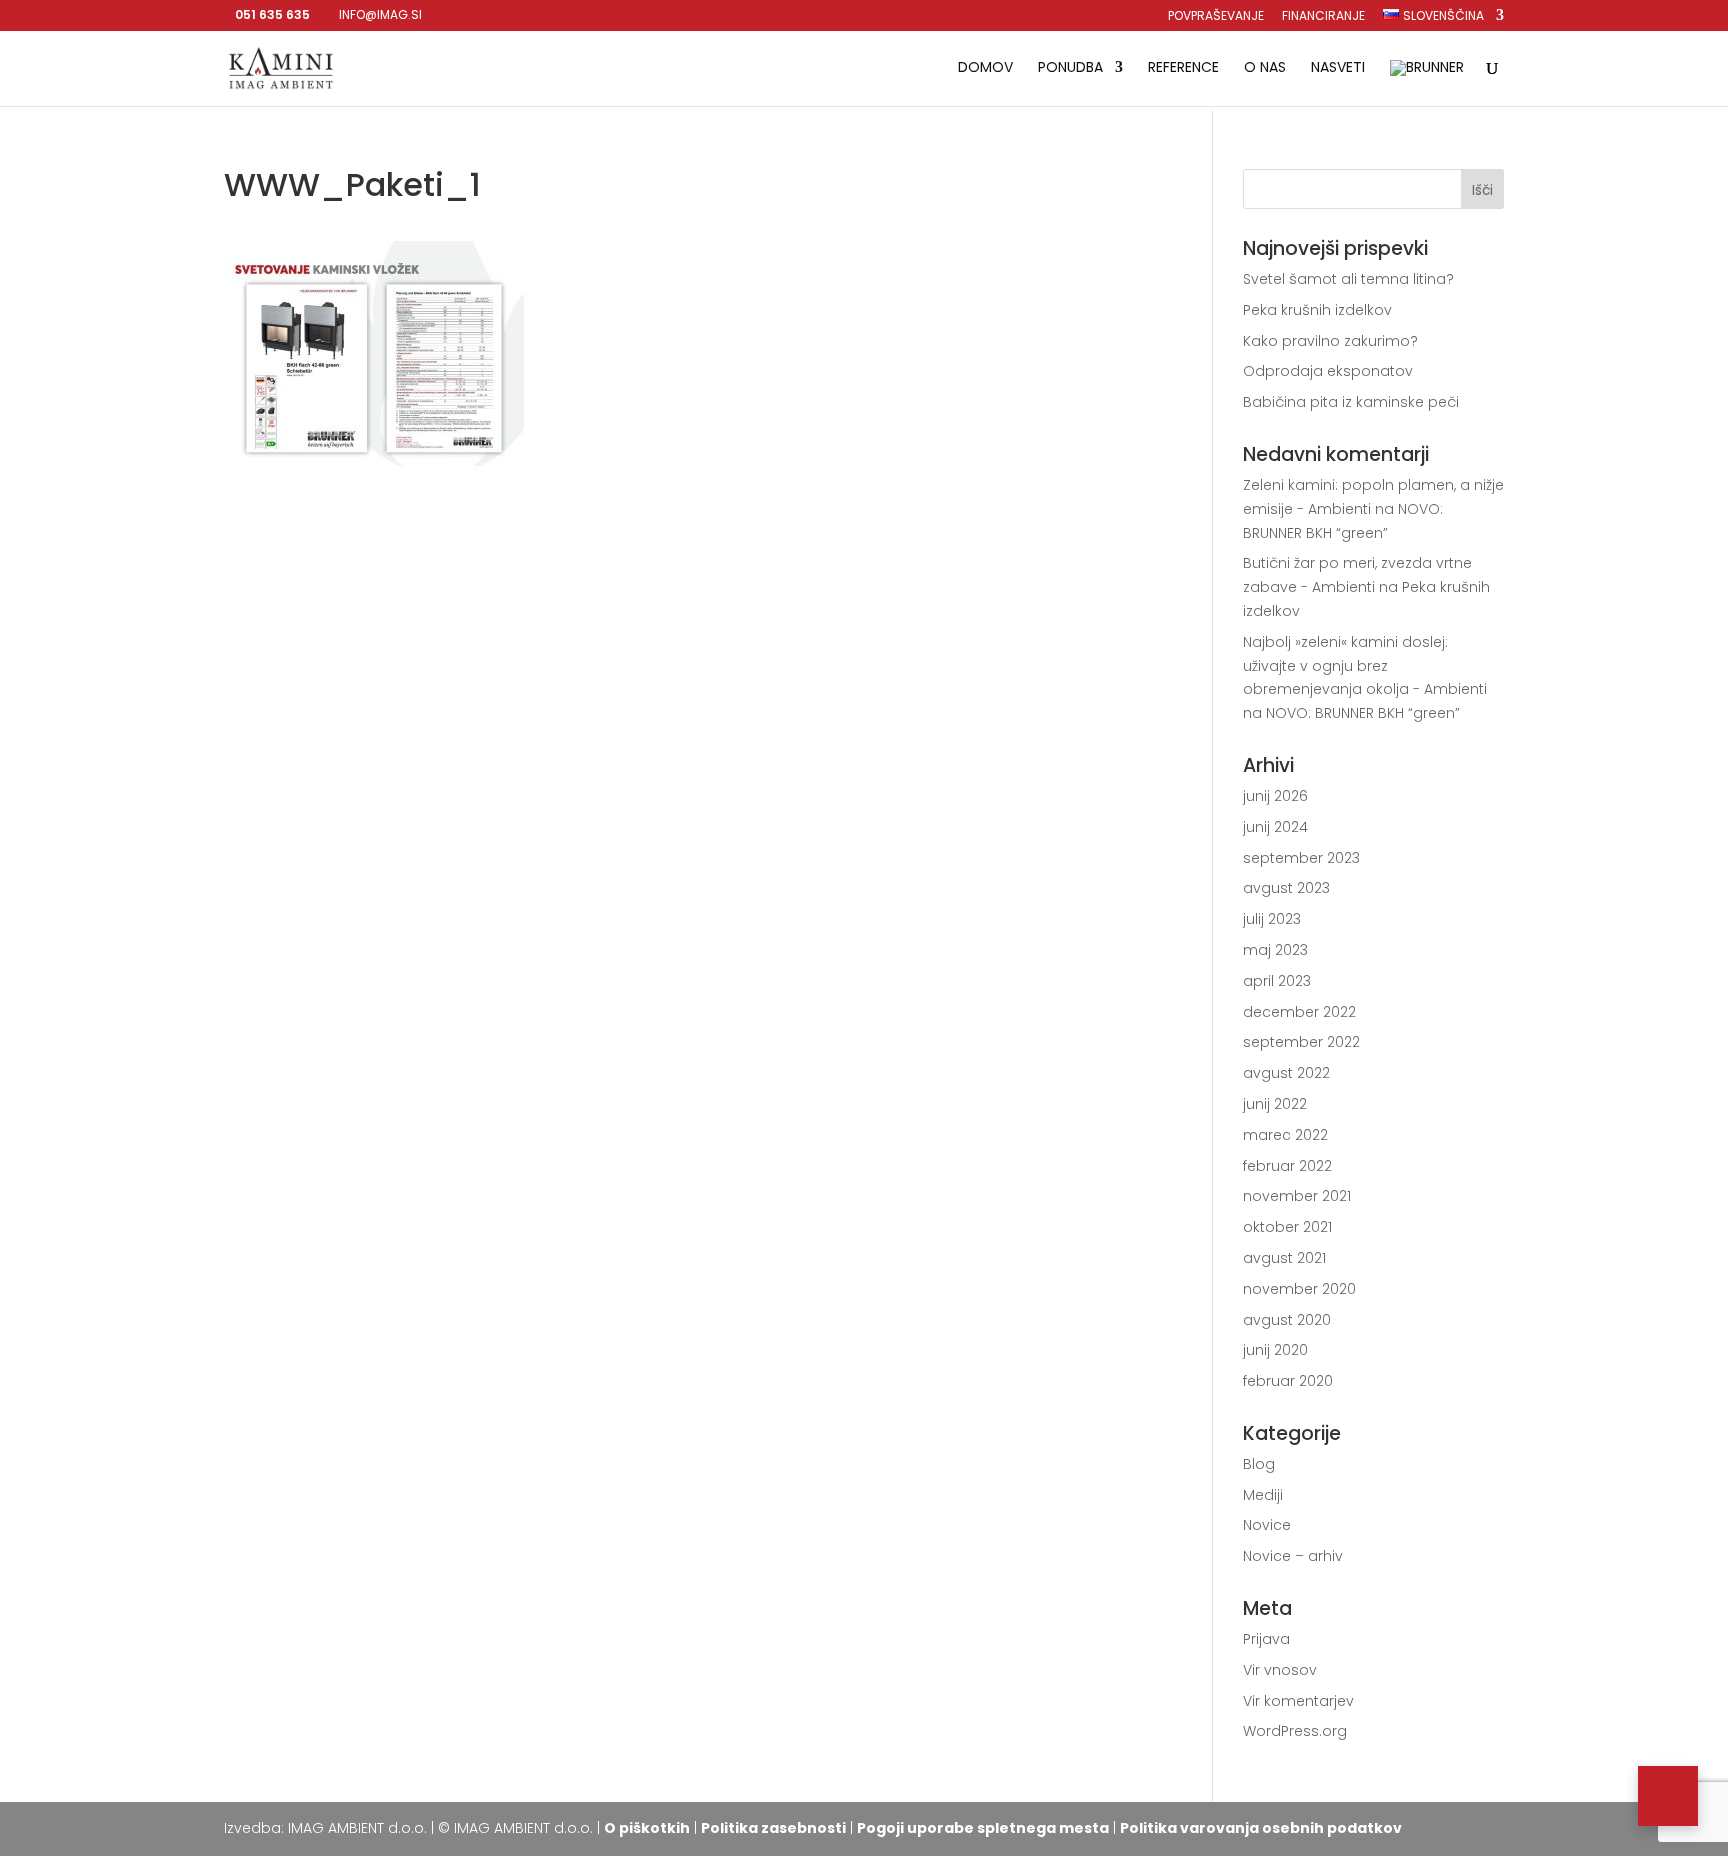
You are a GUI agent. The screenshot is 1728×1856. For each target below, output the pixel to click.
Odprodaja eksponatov (1328, 371)
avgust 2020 (1287, 1320)
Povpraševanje (1216, 17)
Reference (1183, 68)
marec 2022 (1285, 1135)
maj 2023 (1275, 950)
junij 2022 (1275, 1104)
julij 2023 (1272, 919)
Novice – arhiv (1293, 1556)
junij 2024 (1275, 827)
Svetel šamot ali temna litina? (1348, 279)
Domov (985, 68)
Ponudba (1070, 68)
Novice (1267, 1525)
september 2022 (1301, 1042)
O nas (1265, 68)
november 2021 (1297, 1196)
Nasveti (1338, 68)
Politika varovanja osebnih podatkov (1261, 1828)
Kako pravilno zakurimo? (1330, 341)
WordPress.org (1295, 1731)
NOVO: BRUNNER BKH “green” (1363, 713)
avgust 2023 (1286, 888)
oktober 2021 (1287, 1227)
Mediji (1263, 1495)
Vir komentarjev (1298, 1701)
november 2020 (1299, 1289)
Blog (1259, 1464)
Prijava (1266, 1639)
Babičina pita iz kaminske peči (1351, 402)
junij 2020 (1275, 1350)
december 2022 (1299, 1012)
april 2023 (1277, 981)
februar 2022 (1287, 1166)
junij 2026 (1275, 796)
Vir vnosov (1280, 1670)
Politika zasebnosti (773, 1828)
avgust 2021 (1284, 1258)
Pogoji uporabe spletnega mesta (983, 1828)
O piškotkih (647, 1828)
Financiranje (1323, 17)
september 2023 (1301, 858)
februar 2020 (1288, 1381)
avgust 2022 (1286, 1073)
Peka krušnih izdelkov (1317, 310)
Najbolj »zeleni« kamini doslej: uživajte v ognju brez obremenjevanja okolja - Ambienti (1365, 666)
